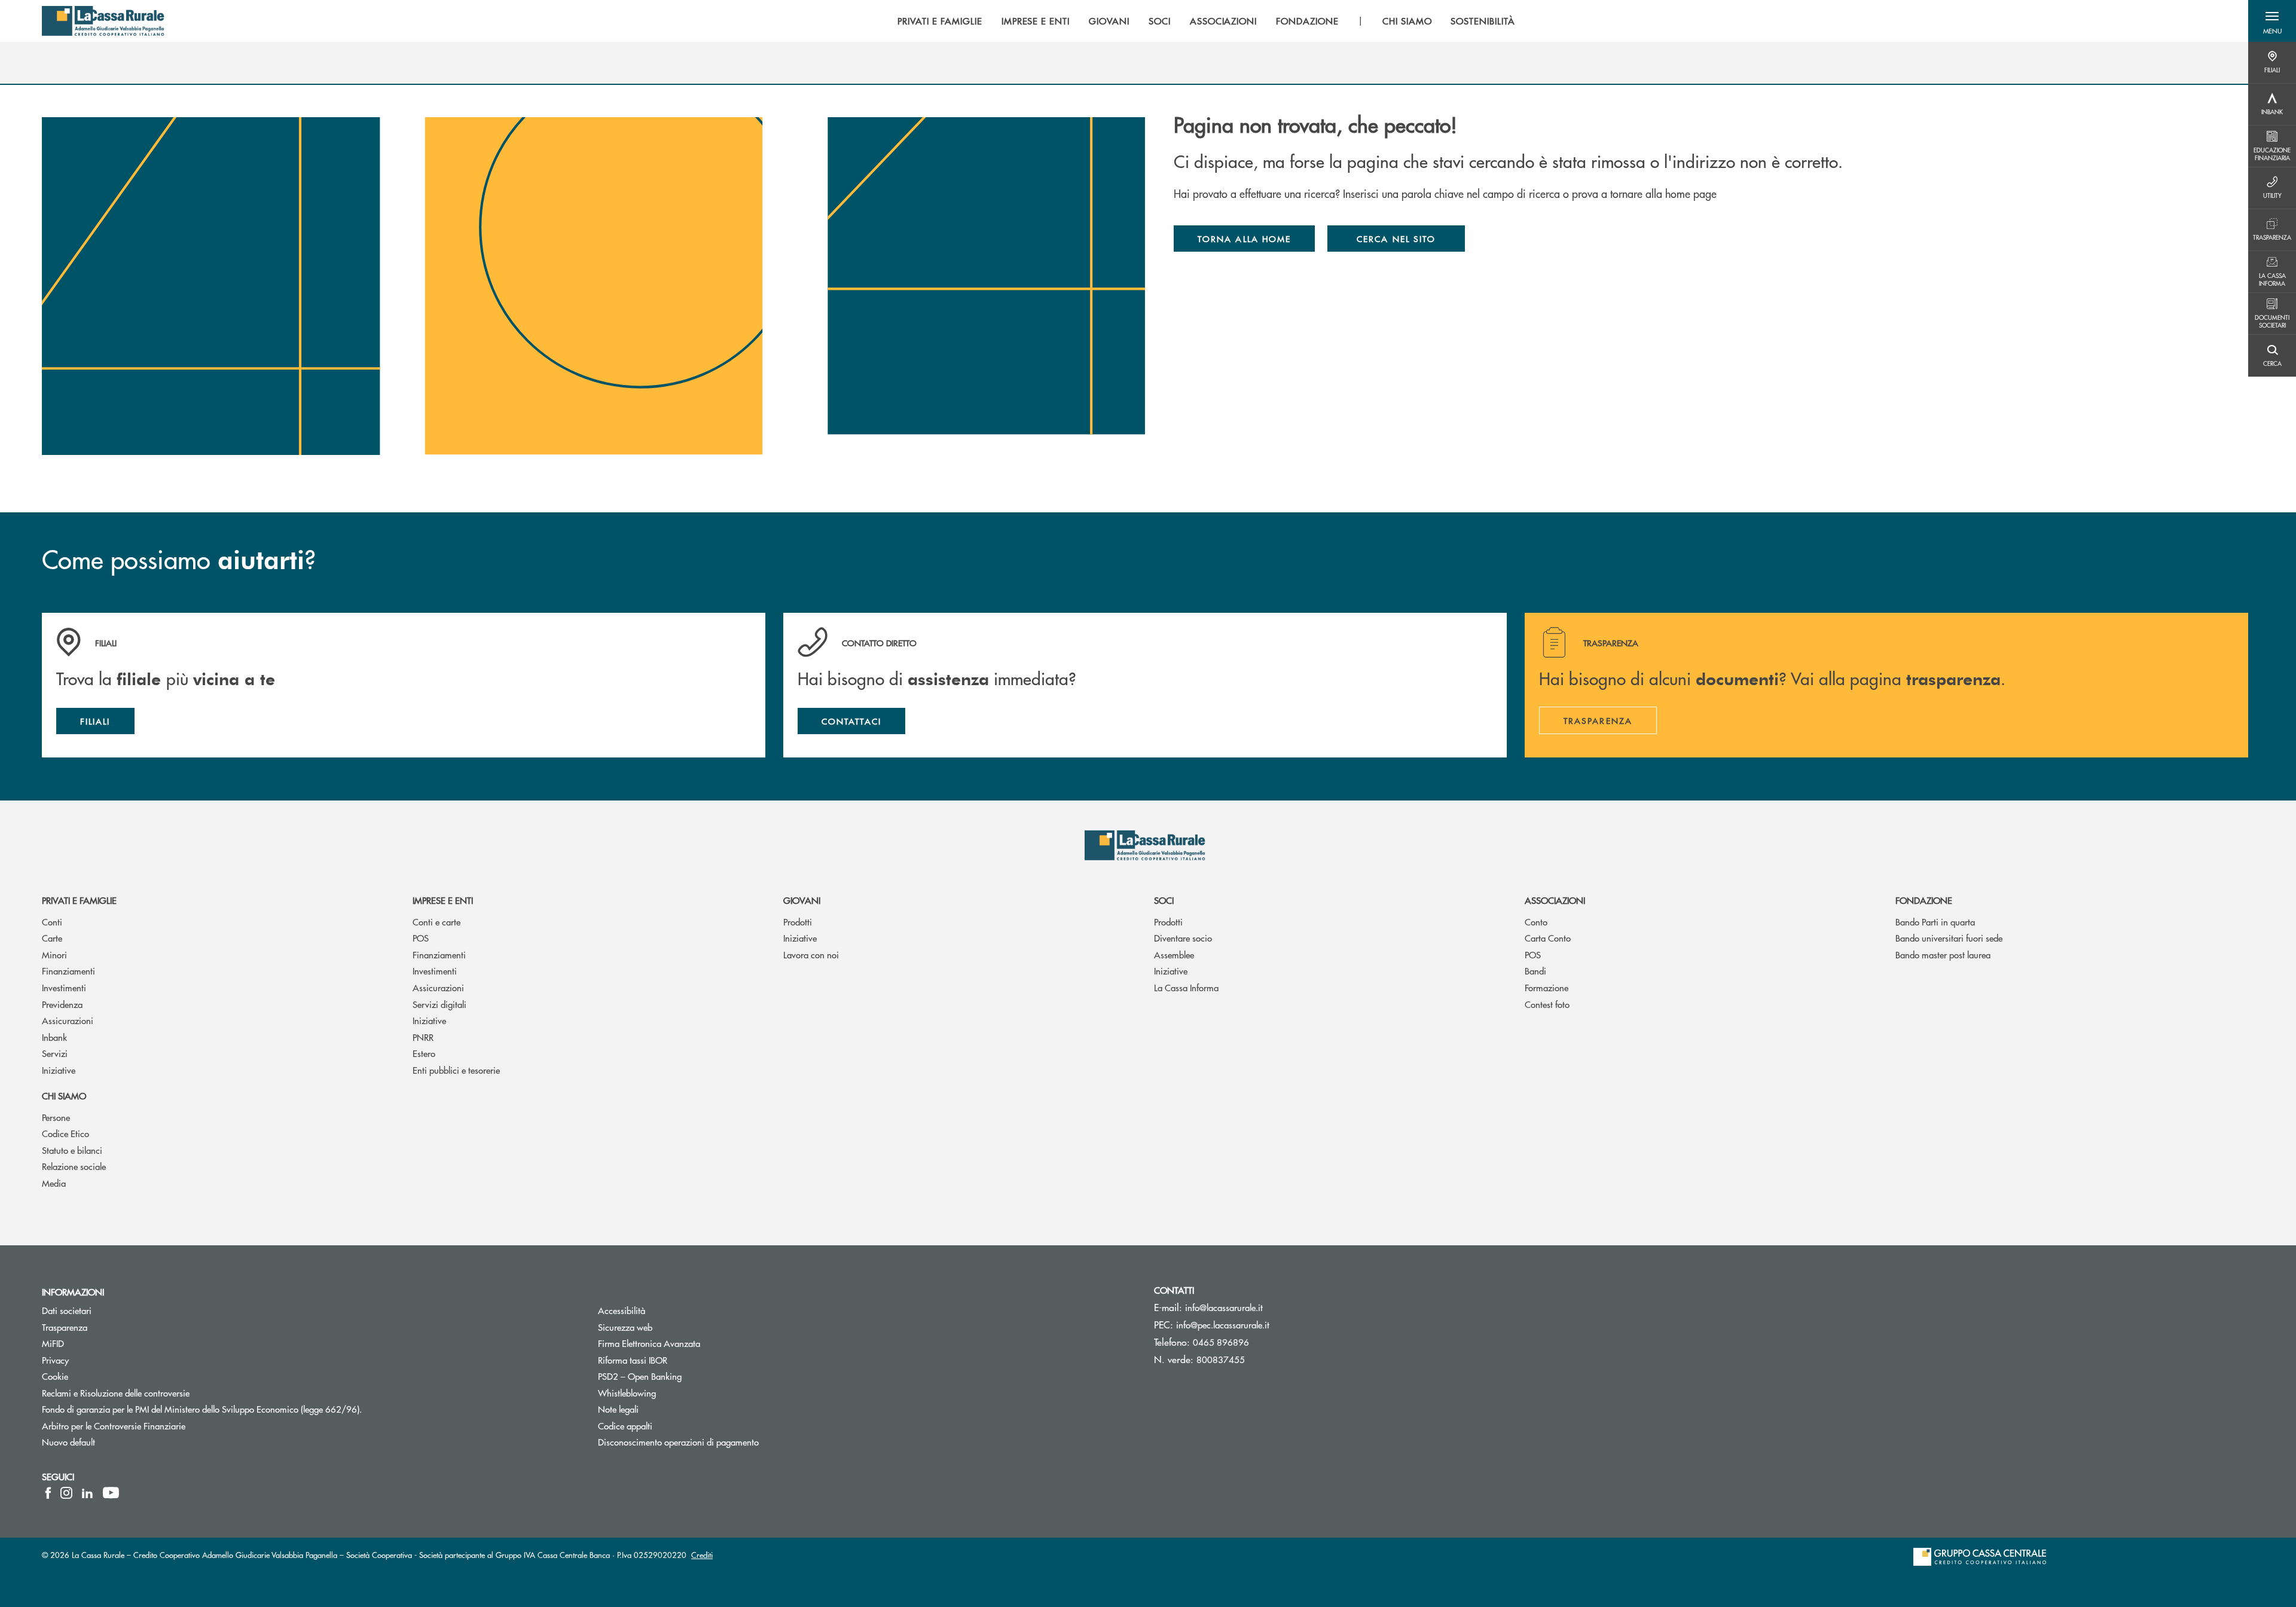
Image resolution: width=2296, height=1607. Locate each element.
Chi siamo (64, 1096)
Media (54, 1183)
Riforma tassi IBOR (678, 1360)
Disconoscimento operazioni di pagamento (723, 1442)
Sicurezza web (670, 1327)
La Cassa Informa (1186, 987)
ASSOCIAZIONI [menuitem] (1224, 21)
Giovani (802, 900)
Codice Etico (65, 1133)
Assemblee (1174, 954)
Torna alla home (1244, 239)
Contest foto (1547, 1004)
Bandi (1535, 971)
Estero (424, 1053)
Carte (52, 938)
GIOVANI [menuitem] (1109, 21)
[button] (2272, 21)
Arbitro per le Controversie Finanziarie (159, 1426)
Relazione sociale (74, 1166)
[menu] (1206, 21)
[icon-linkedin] (87, 1493)
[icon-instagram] (66, 1493)
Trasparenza (65, 1327)
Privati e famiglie (79, 900)
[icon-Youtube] (111, 1493)
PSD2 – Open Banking (685, 1376)
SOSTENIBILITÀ (1483, 21)
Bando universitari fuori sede (1949, 938)
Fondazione (1924, 900)
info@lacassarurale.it (1224, 1307)
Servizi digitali (439, 1004)
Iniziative (59, 1070)
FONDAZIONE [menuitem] (1307, 21)
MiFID (98, 1343)
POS (421, 938)
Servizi (55, 1053)
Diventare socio (1183, 938)
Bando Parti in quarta (1935, 922)
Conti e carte (436, 922)
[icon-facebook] (48, 1493)
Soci (1164, 900)
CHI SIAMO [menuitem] (1407, 21)
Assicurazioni (68, 1020)
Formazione (1547, 987)
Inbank (54, 1037)
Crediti (702, 1555)
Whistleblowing (672, 1393)
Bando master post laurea (1943, 954)
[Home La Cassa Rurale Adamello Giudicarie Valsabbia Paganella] (103, 21)
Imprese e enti (443, 900)
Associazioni (1555, 900)
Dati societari (67, 1310)
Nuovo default (114, 1442)
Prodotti (798, 922)
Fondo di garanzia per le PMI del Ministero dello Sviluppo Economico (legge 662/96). (247, 1409)
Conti (52, 922)
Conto (1536, 922)
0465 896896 (1221, 1342)
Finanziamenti (68, 971)
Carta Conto (1548, 938)
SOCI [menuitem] (1160, 21)
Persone (56, 1117)
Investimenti (64, 987)
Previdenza (62, 1004)
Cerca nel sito (1396, 239)
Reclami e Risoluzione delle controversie (161, 1393)
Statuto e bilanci (72, 1150)
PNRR (423, 1037)
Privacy (55, 1360)
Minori (54, 954)
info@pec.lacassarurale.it (1223, 1325)
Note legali (663, 1409)
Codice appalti (625, 1426)
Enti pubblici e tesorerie (456, 1070)
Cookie (55, 1376)
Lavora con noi (811, 954)
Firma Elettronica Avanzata (694, 1343)
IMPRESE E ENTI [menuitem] (1036, 21)
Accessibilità (667, 1310)
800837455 (1221, 1359)
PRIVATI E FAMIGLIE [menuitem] (940, 21)
